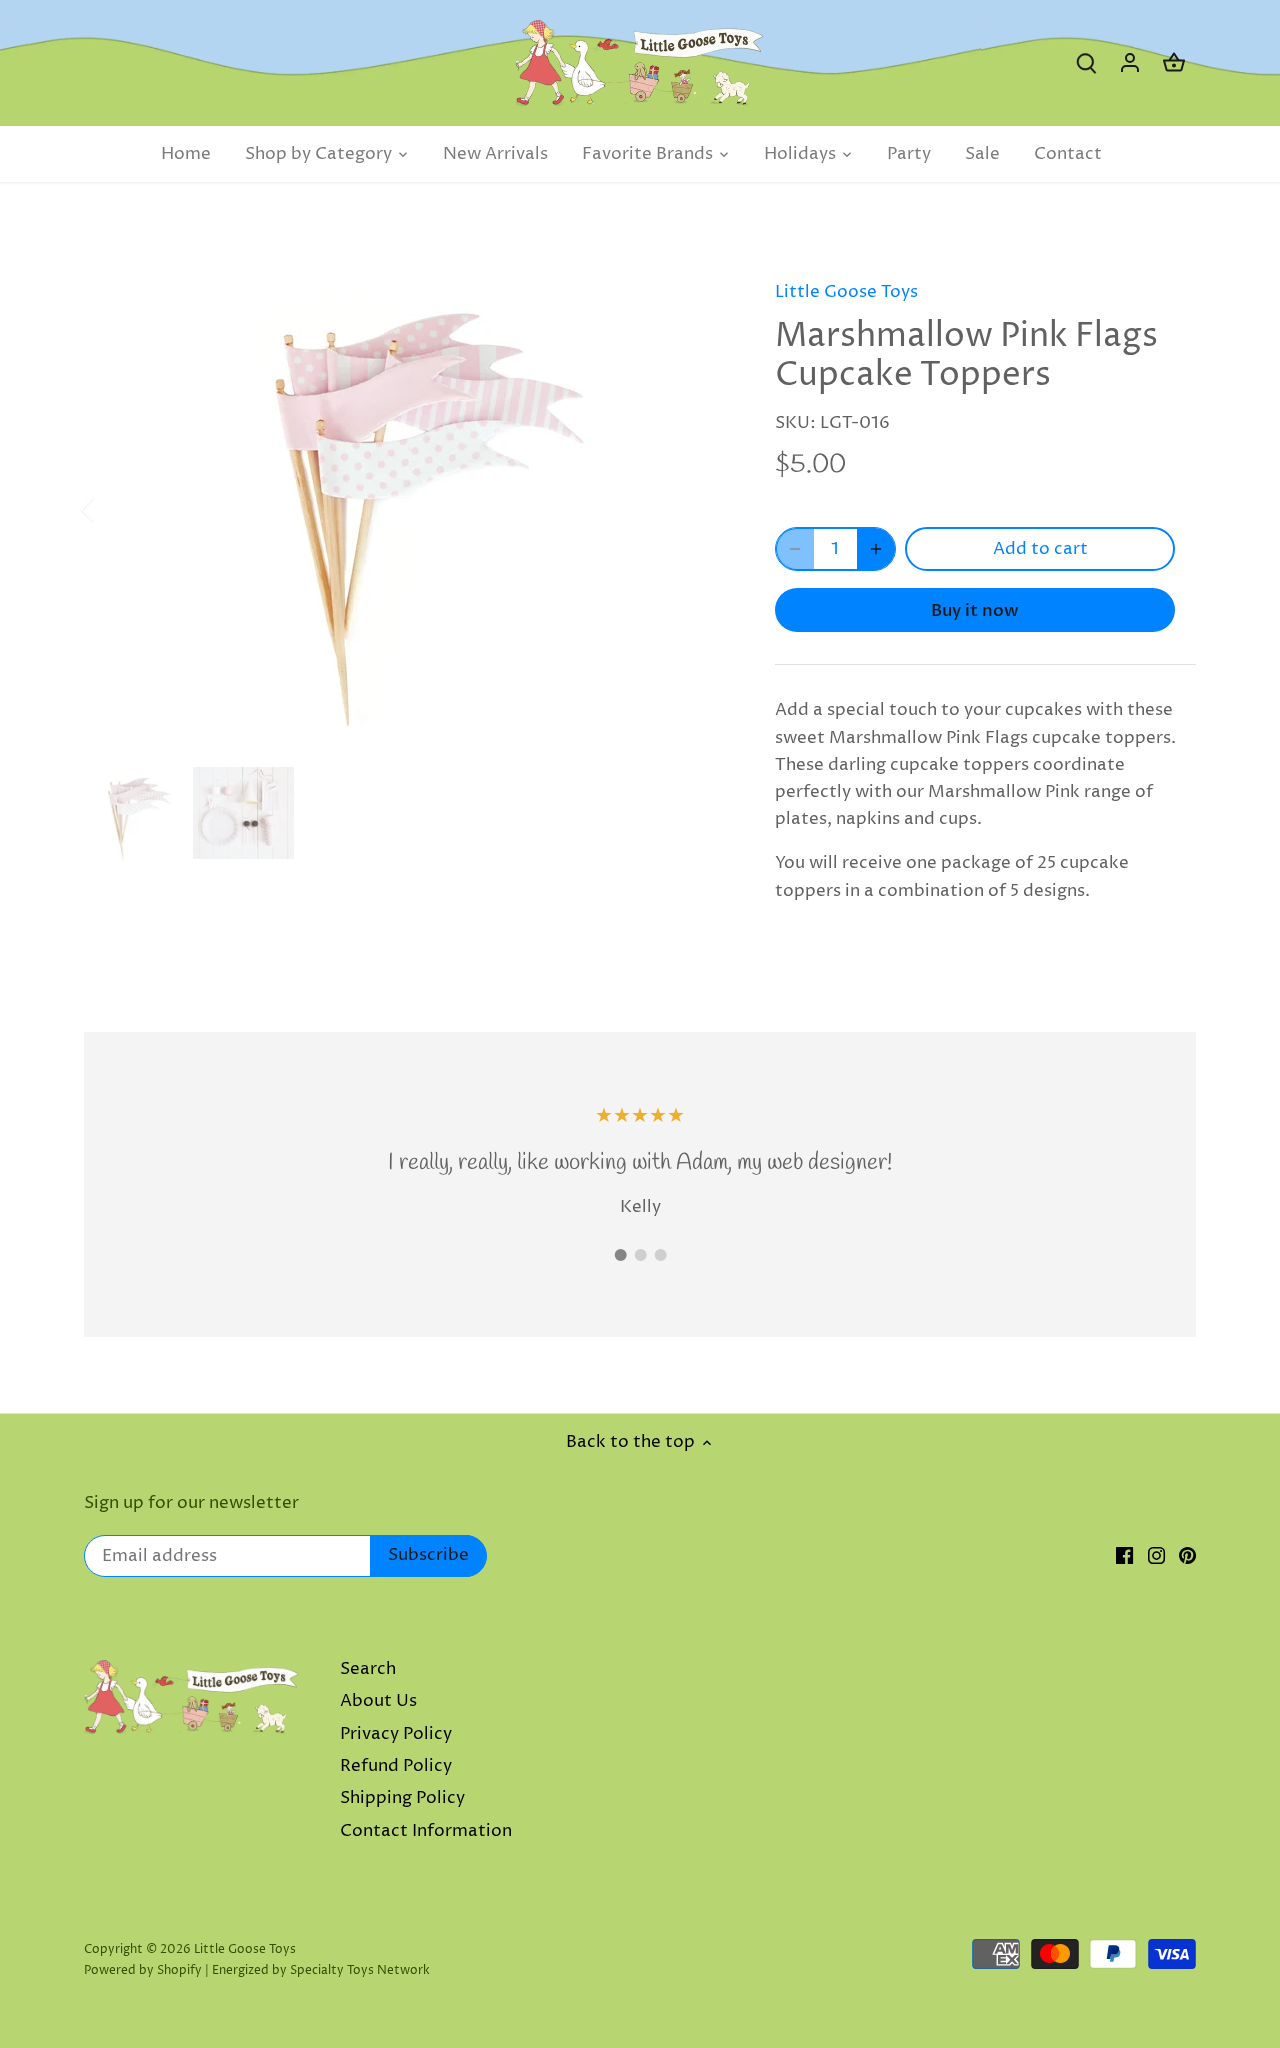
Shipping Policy (402, 1798)
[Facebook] (1124, 1556)
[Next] (697, 509)
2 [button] (640, 1255)
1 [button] (620, 1255)
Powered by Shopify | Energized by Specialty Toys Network (257, 1970)
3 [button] (660, 1255)
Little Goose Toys (846, 292)
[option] (406, 509)
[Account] (1130, 63)
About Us (378, 1701)
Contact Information (426, 1831)
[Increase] (876, 549)
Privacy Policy (396, 1734)
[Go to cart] (1174, 63)
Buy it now (975, 610)
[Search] (1086, 63)
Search (368, 1669)
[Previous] (114, 509)
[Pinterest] (1187, 1556)
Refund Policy (396, 1766)
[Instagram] (1156, 1556)
